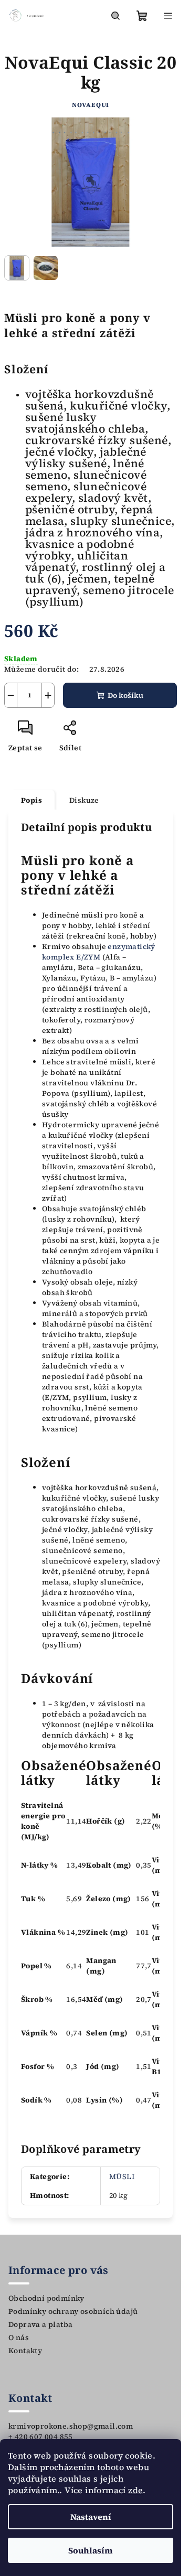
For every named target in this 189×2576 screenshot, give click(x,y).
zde (135, 2490)
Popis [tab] (31, 800)
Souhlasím (91, 2550)
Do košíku (125, 695)
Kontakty (25, 2351)
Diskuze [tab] (84, 800)
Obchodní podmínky (46, 2298)
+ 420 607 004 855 (41, 2437)
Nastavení (91, 2517)
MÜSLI (122, 2176)
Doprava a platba (40, 2324)
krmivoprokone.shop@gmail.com (71, 2426)
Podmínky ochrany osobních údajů (73, 2311)
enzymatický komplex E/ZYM (99, 952)
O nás (19, 2337)
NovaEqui (91, 105)
